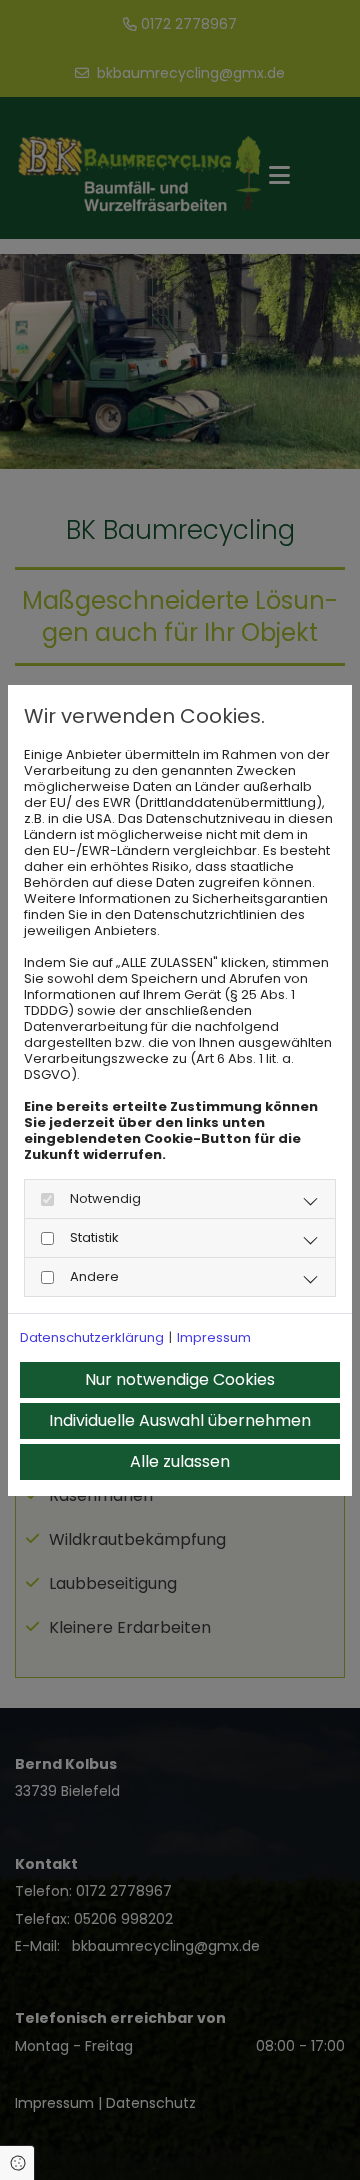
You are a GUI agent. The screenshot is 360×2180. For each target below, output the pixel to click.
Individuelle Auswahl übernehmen (180, 1420)
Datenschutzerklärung (92, 1338)
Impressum (214, 1338)
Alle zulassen (180, 1461)
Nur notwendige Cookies (180, 1379)
